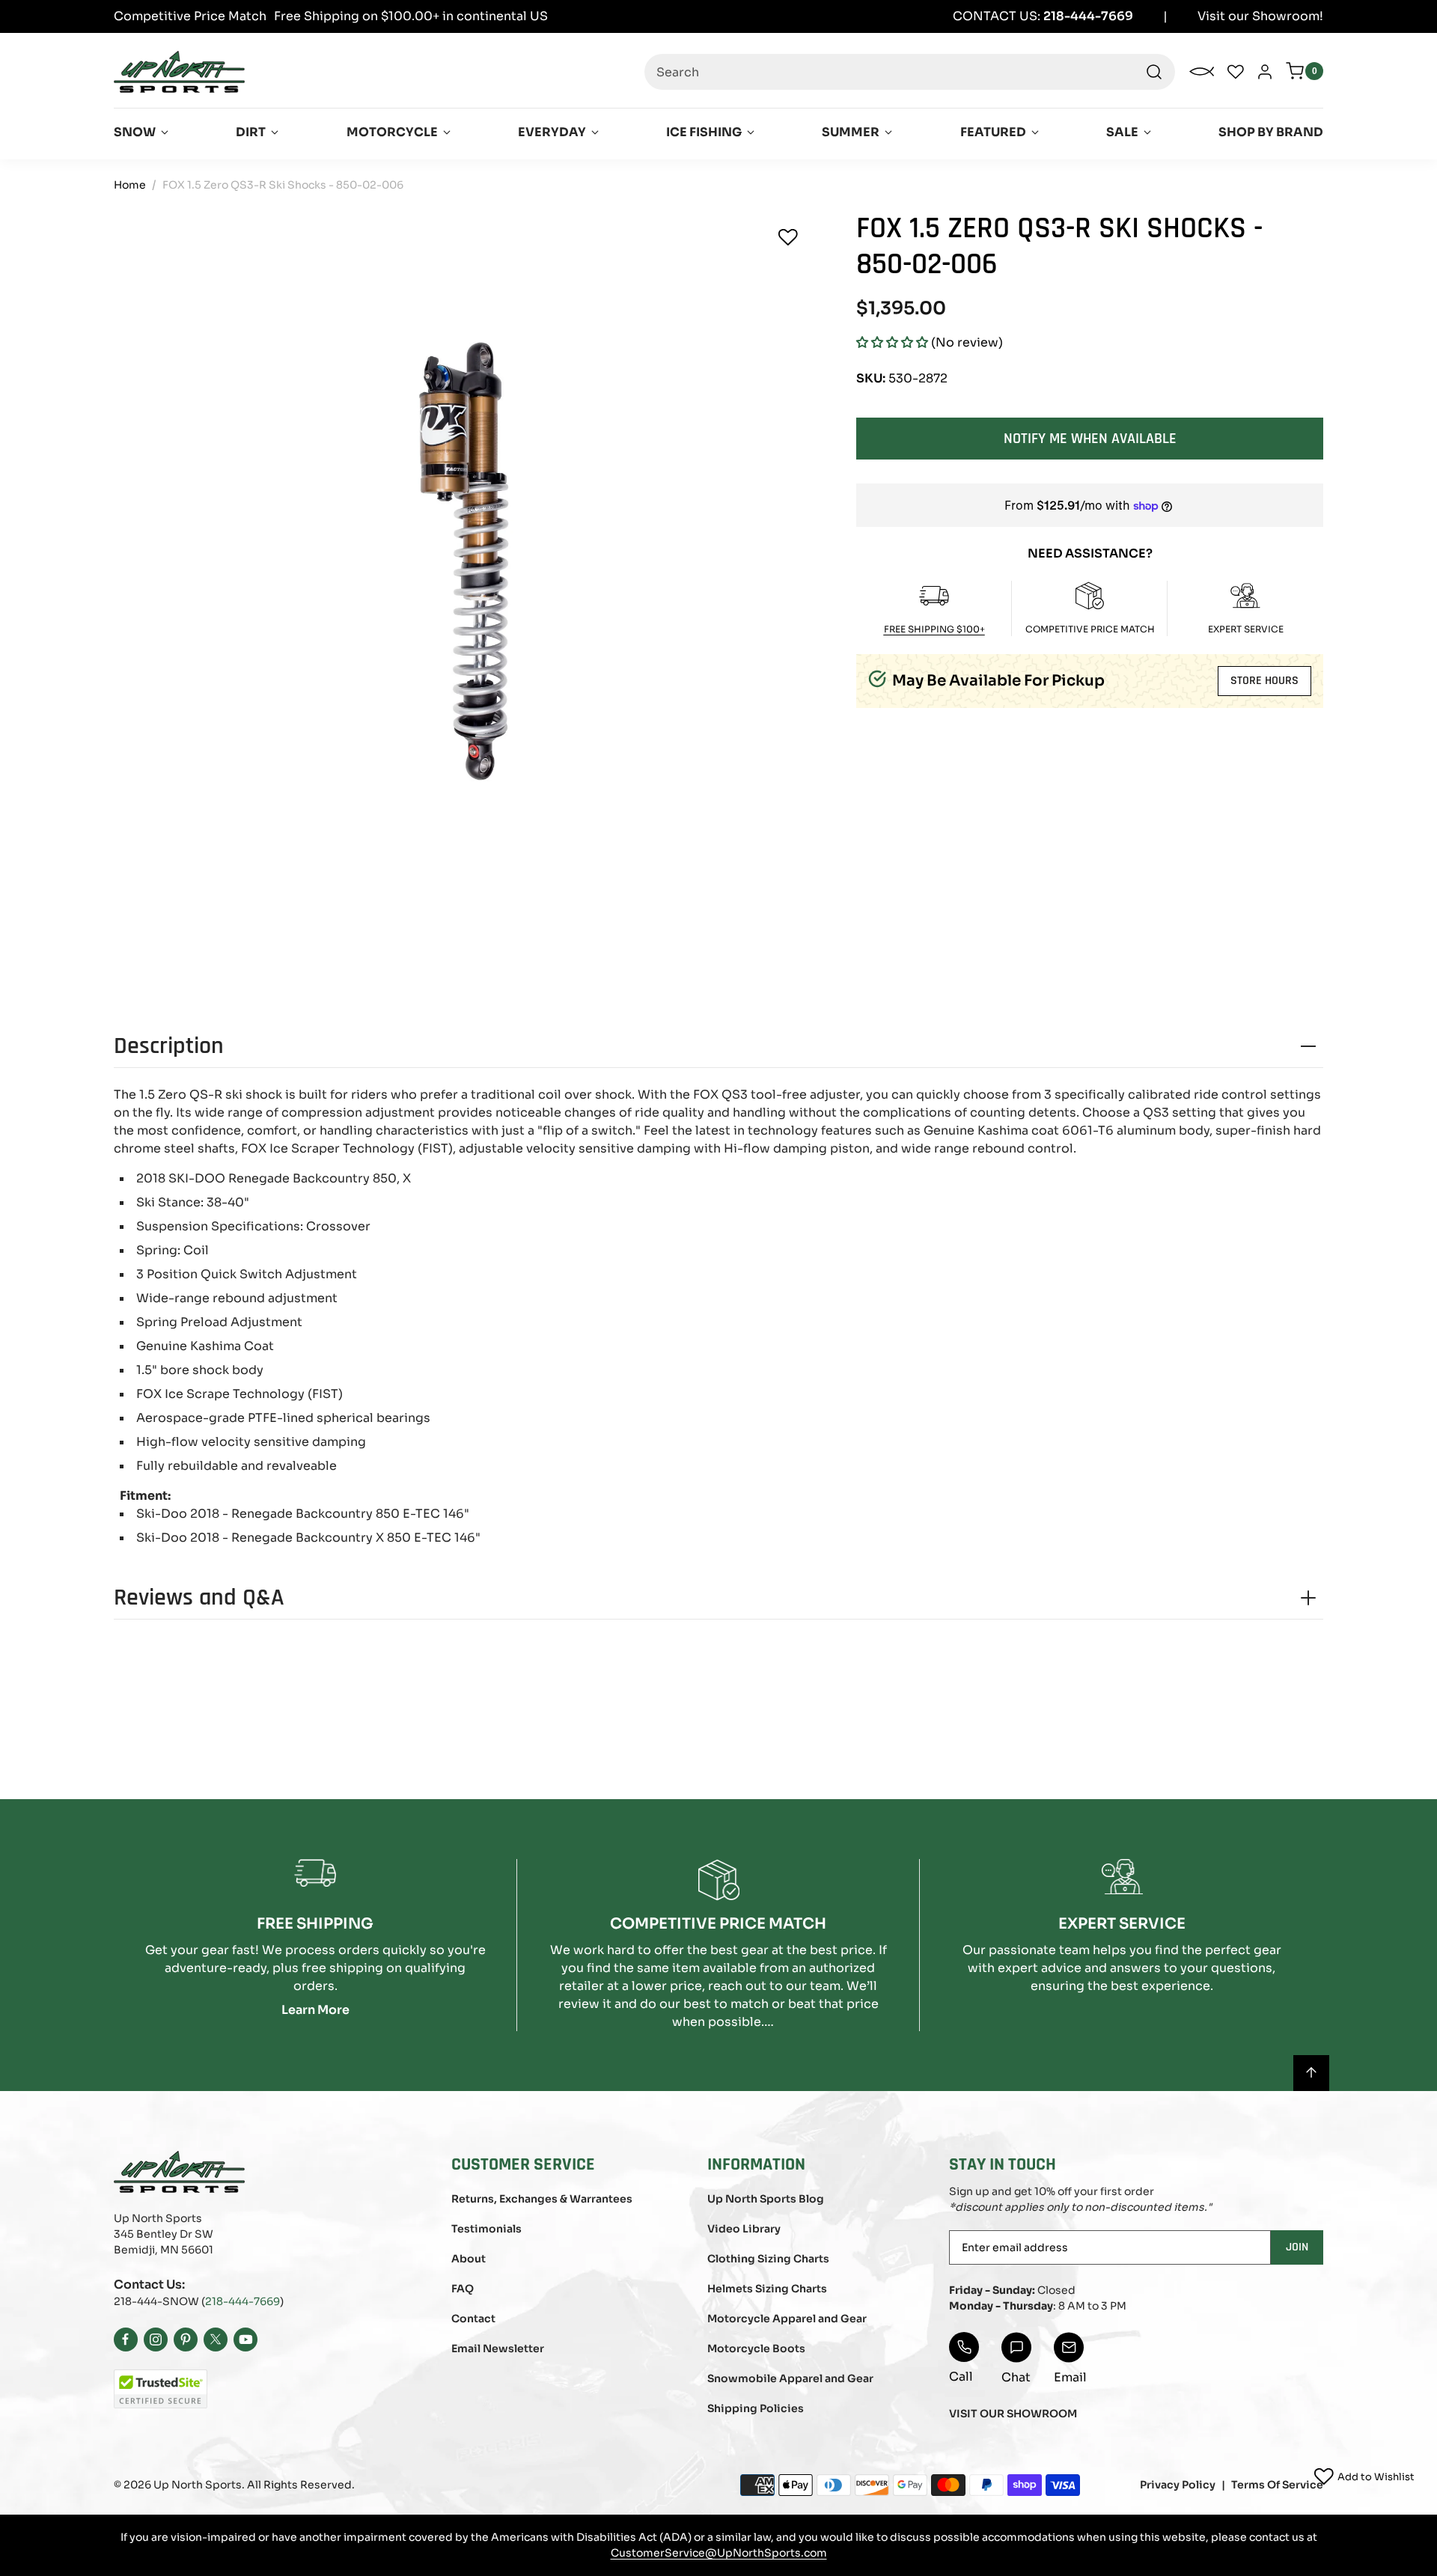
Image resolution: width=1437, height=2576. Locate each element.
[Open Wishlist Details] (1236, 72)
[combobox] (910, 72)
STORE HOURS (1264, 681)
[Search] (1154, 72)
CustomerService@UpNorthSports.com (719, 2553)
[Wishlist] (788, 237)
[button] (892, 342)
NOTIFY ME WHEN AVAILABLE (1090, 438)
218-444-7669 (242, 2301)
